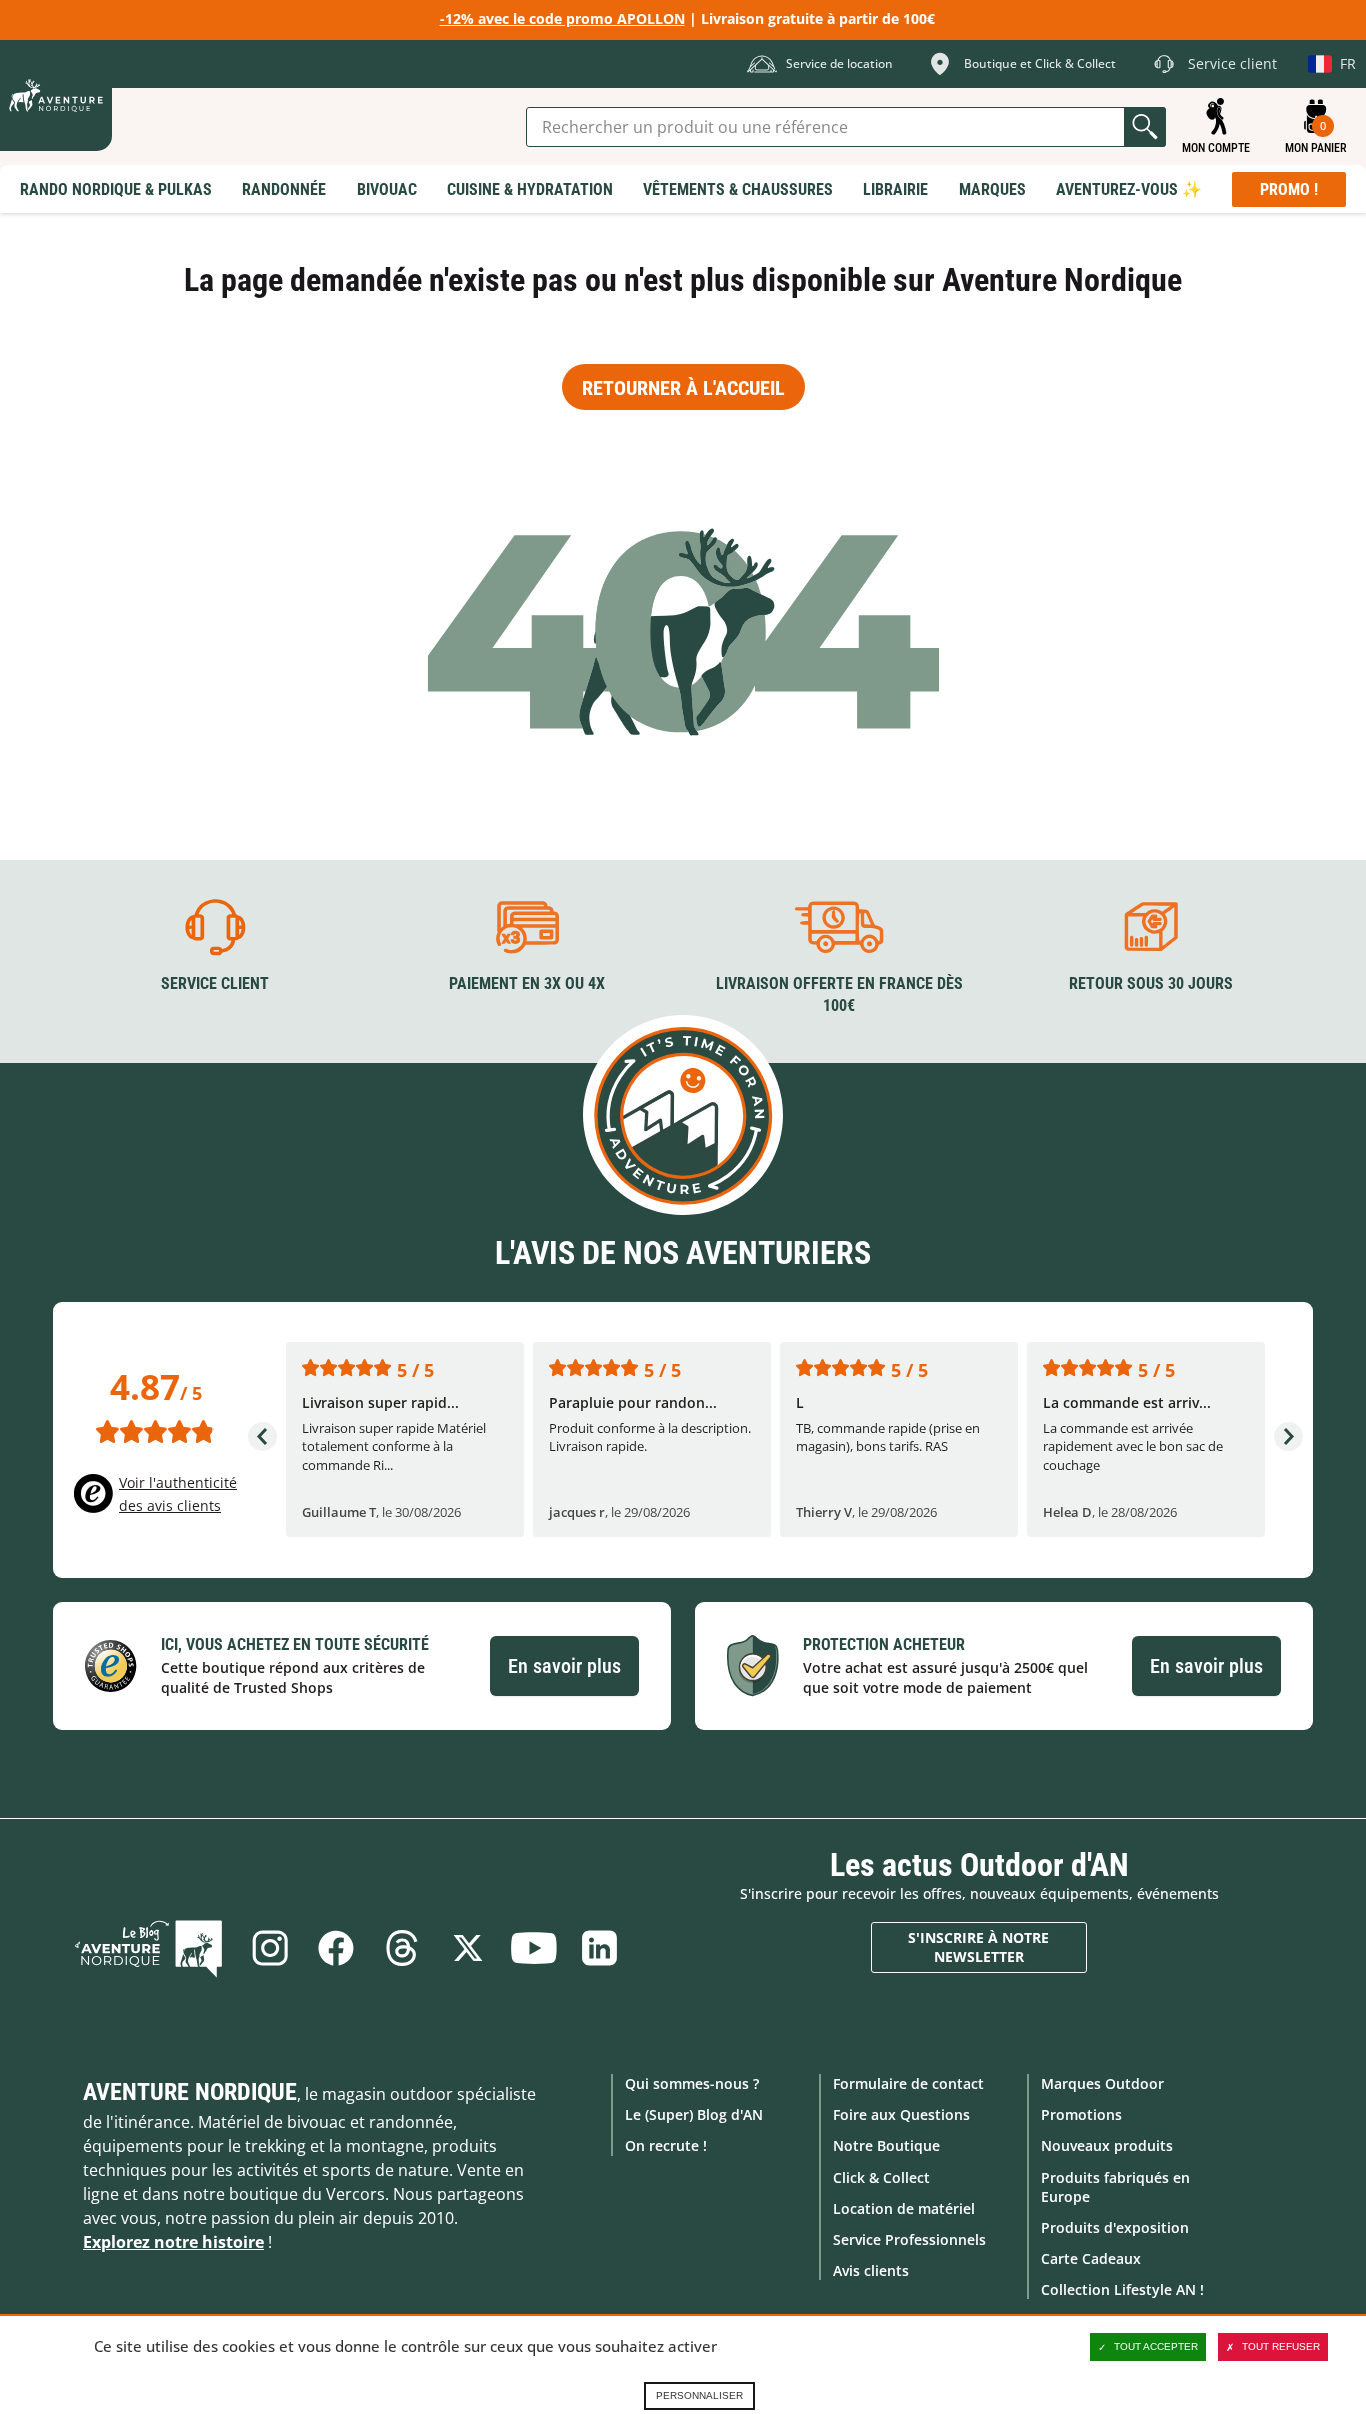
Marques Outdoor (1102, 2083)
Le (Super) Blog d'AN (694, 2114)
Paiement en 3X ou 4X (527, 983)
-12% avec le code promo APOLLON (562, 18)
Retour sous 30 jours (1151, 983)
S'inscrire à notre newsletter (978, 1947)
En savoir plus (564, 1666)
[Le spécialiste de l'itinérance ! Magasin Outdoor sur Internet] (56, 95)
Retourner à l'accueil (683, 388)
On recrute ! (666, 2145)
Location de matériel (904, 2208)
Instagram (270, 1948)
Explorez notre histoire (173, 2242)
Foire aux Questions (901, 2114)
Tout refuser (1281, 2346)
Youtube (534, 1948)
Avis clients (871, 2270)
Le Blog (149, 1948)
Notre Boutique (886, 2145)
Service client (215, 983)
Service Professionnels (909, 2239)
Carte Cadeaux (1091, 2258)
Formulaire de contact (908, 2083)
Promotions (1081, 2114)
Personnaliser (699, 2395)
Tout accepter (1156, 2346)
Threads (402, 1948)
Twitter (468, 1948)
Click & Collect (881, 2177)
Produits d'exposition (1115, 2227)
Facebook (336, 1948)
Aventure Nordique (190, 2092)
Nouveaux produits (1107, 2145)
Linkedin (600, 1948)
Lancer (1145, 127)
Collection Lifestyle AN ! (1122, 2289)
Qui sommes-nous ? (692, 2083)
